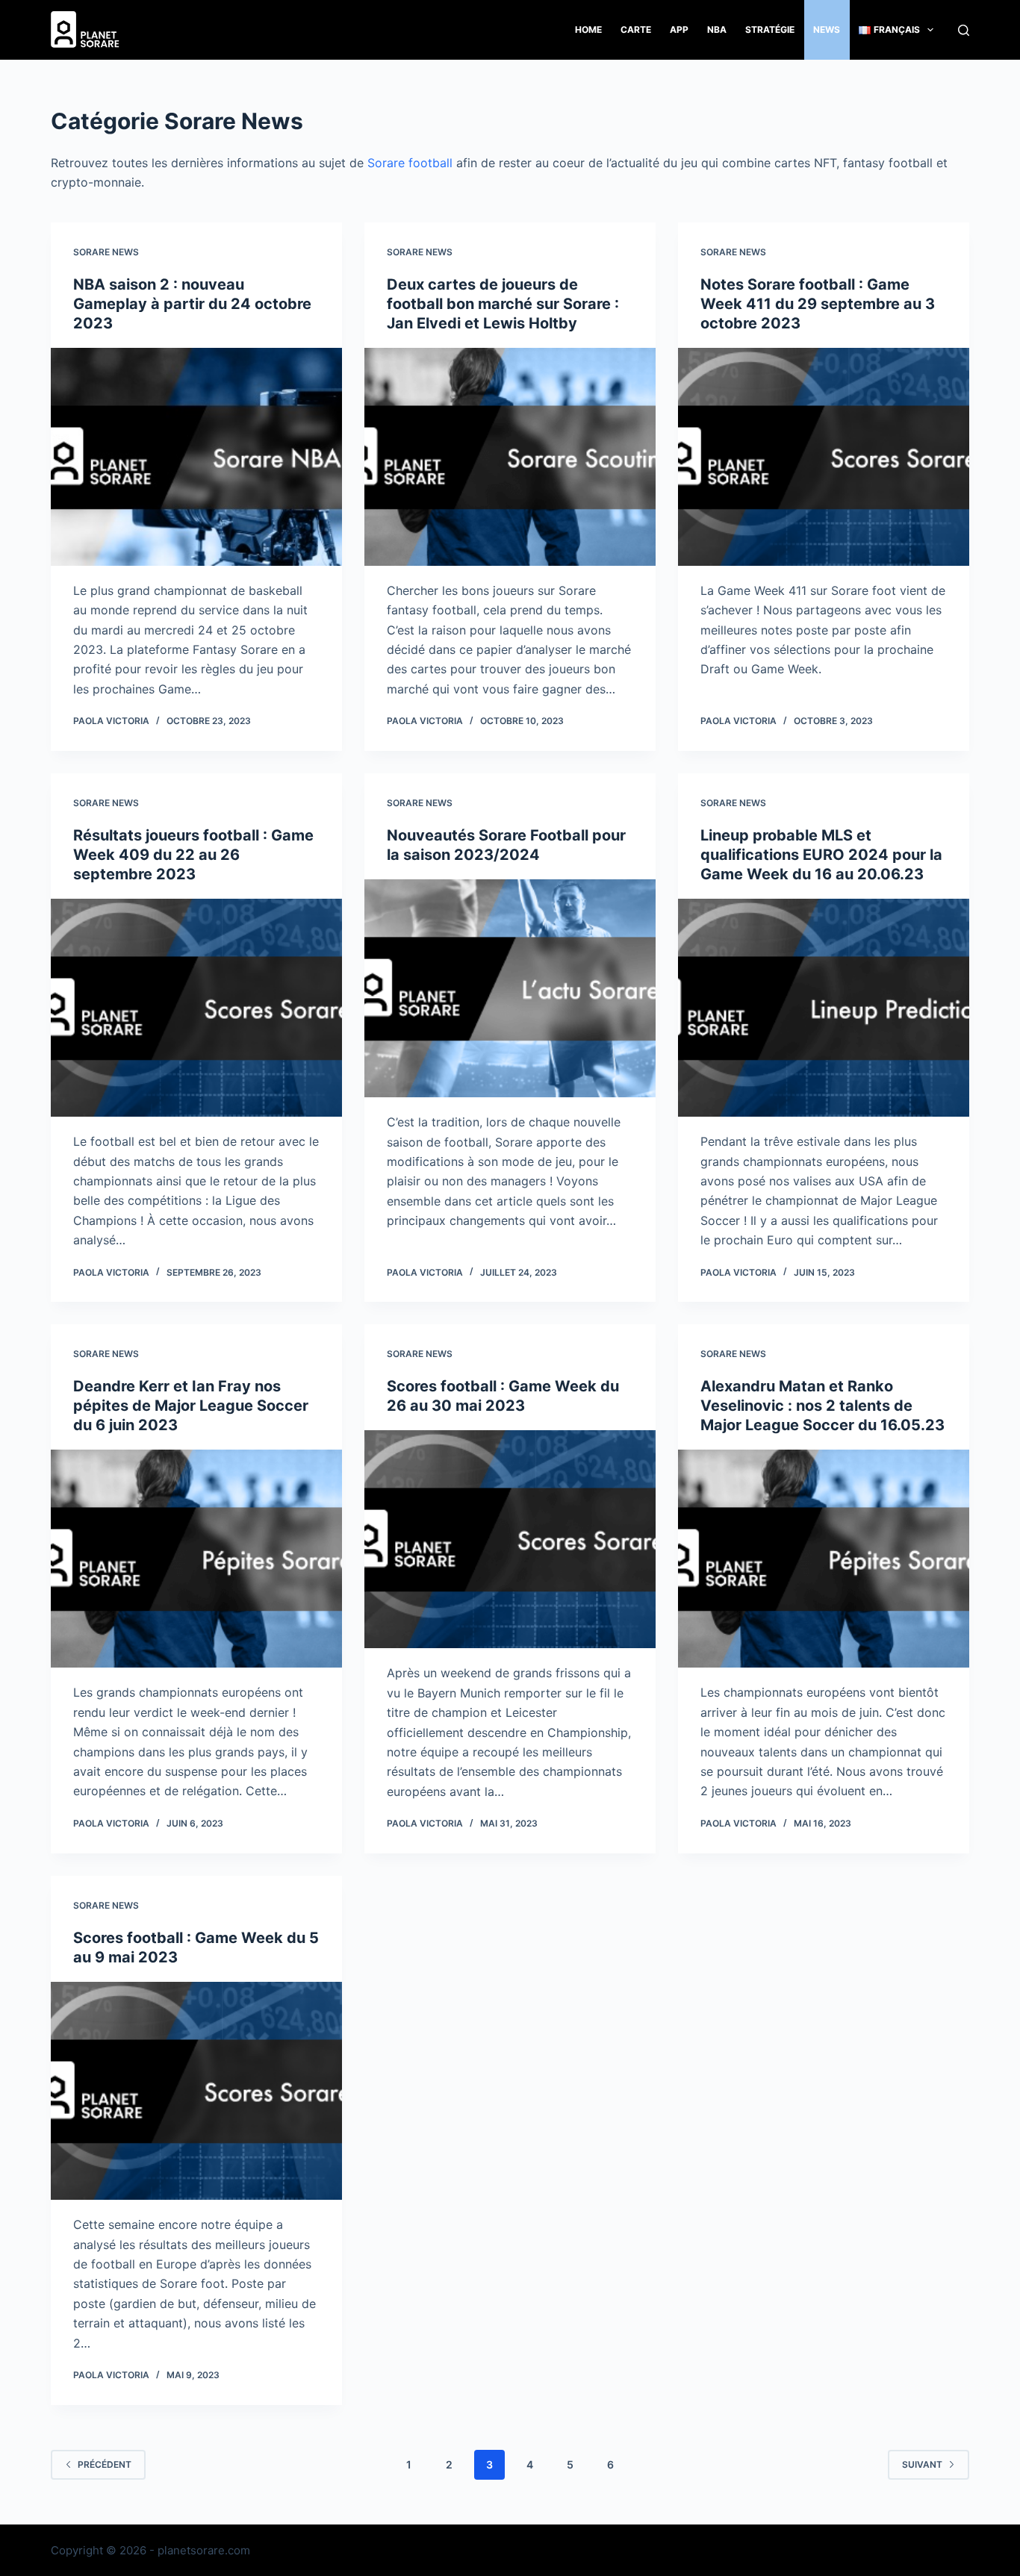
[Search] (964, 30)
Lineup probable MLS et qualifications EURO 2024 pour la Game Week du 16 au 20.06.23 (821, 855)
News (827, 29)
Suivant (922, 2464)
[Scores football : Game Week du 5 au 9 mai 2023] (196, 2091)
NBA (717, 29)
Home (588, 29)
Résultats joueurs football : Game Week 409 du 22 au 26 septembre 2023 (193, 855)
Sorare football (410, 163)
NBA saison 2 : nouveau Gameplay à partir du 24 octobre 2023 (192, 304)
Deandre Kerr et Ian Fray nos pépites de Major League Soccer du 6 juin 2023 (191, 1406)
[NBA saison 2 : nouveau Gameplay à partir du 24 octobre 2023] (196, 457)
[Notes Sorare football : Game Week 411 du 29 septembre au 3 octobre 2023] (824, 457)
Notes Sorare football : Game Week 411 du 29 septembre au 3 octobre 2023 (818, 304)
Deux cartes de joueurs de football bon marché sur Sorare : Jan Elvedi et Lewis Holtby (503, 304)
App (679, 29)
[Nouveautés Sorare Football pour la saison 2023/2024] (510, 988)
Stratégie (770, 29)
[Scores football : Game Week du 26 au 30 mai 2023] (510, 1539)
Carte (636, 29)
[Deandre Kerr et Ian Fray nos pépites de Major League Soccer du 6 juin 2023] (196, 1559)
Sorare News (106, 252)
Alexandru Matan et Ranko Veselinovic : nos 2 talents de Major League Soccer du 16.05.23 (822, 1406)
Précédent (105, 2464)
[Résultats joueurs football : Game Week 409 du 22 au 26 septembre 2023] (196, 1008)
